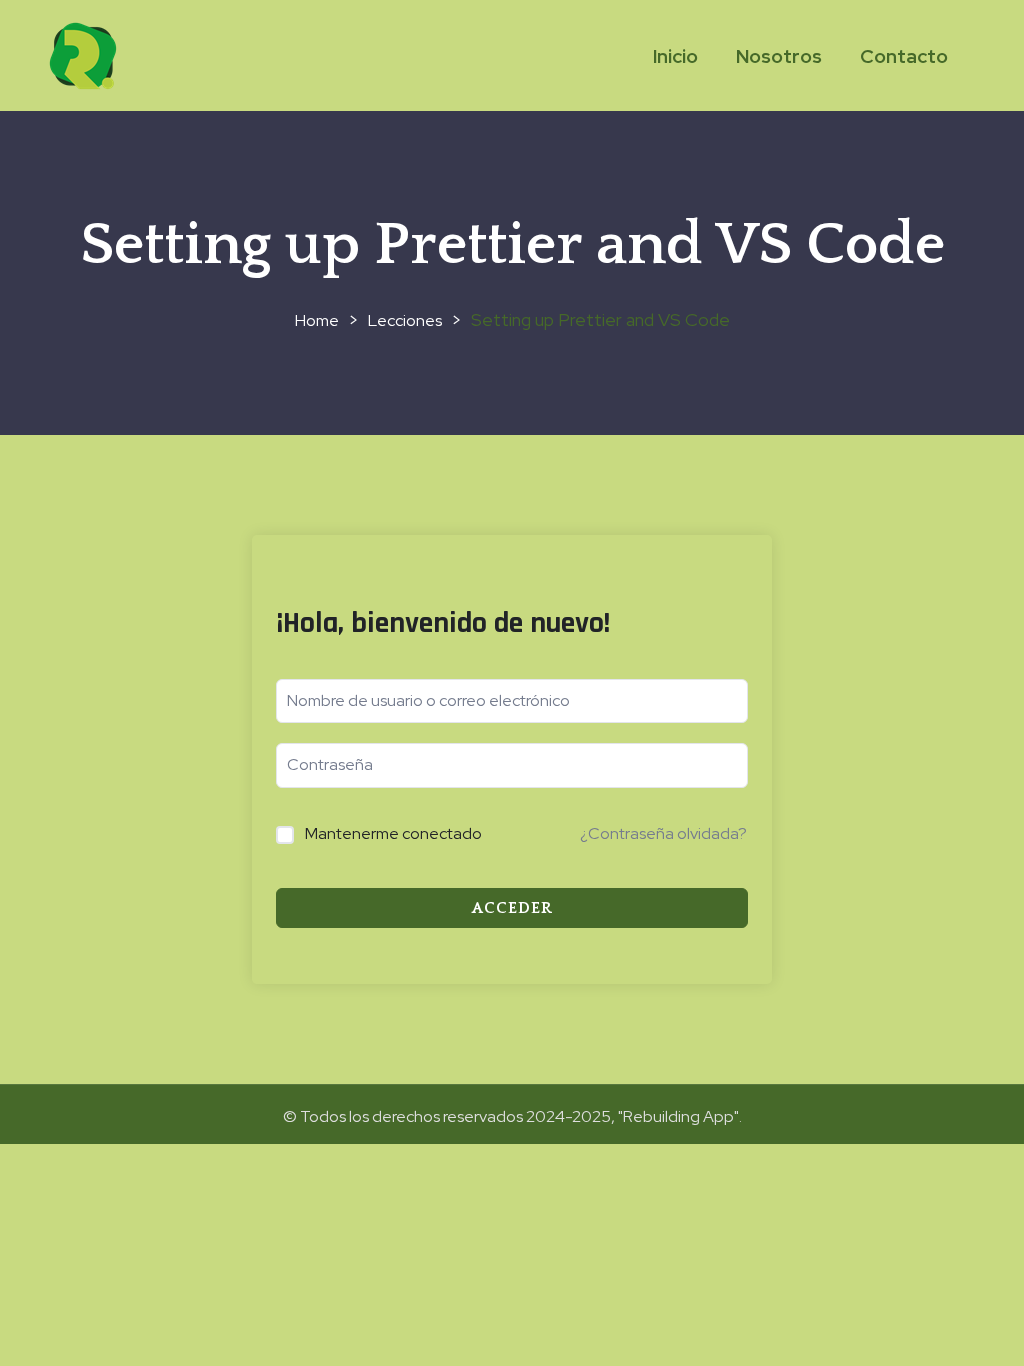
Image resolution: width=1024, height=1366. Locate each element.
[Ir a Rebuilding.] (317, 320)
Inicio (675, 56)
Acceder (512, 908)
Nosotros (779, 56)
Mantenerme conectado (393, 833)
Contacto (904, 56)
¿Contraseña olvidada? (663, 833)
